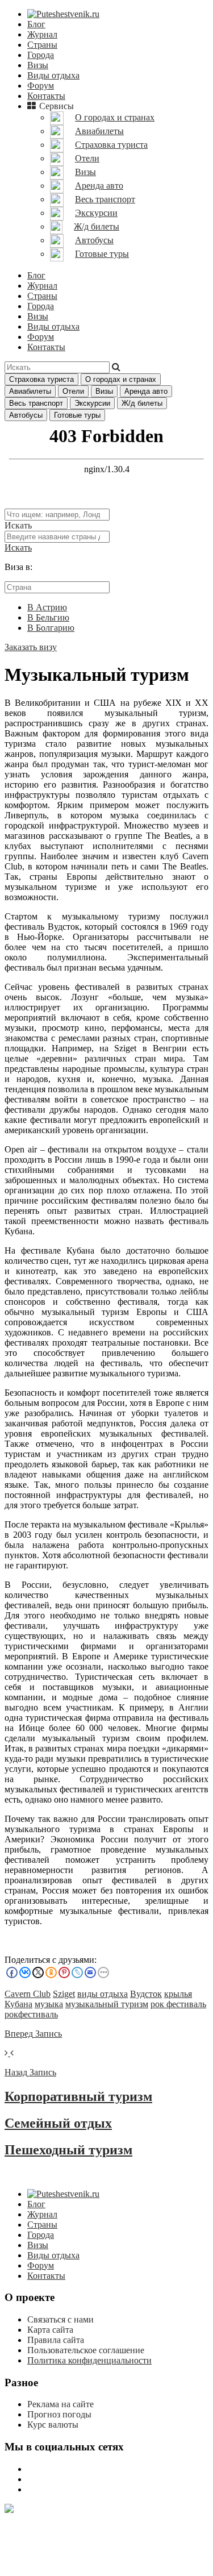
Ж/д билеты (142, 403)
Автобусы (26, 415)
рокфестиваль (31, 2014)
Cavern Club (28, 1994)
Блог (36, 24)
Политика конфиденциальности (89, 2360)
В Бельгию (48, 617)
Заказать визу (31, 647)
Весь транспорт (36, 403)
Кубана (18, 2004)
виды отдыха (103, 1994)
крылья (178, 1994)
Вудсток (146, 1994)
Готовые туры (77, 415)
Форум (41, 86)
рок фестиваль (178, 2004)
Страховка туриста (41, 379)
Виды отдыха (53, 75)
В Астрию (47, 607)
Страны (42, 45)
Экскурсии (92, 403)
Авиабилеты (30, 391)
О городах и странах (121, 379)
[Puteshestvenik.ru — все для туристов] (63, 14)
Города (41, 55)
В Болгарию (51, 628)
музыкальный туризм (107, 2004)
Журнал (42, 34)
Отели (73, 391)
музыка (49, 2004)
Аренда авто (146, 391)
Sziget (64, 1994)
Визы (38, 65)
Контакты (46, 96)
